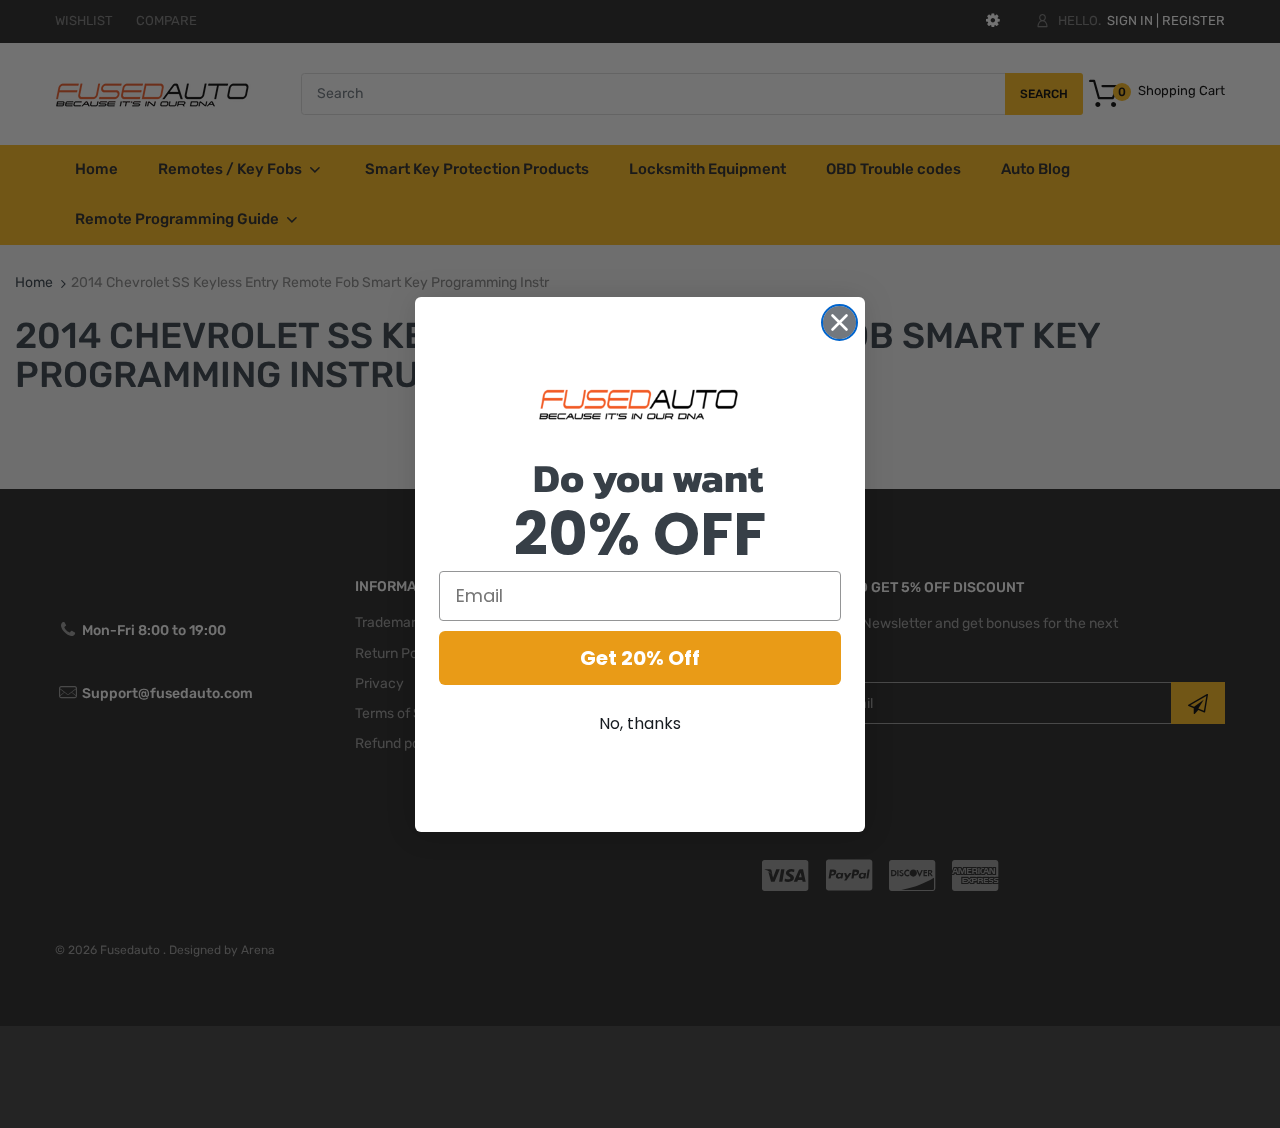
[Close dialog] (839, 322)
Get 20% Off (640, 658)
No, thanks (640, 723)
